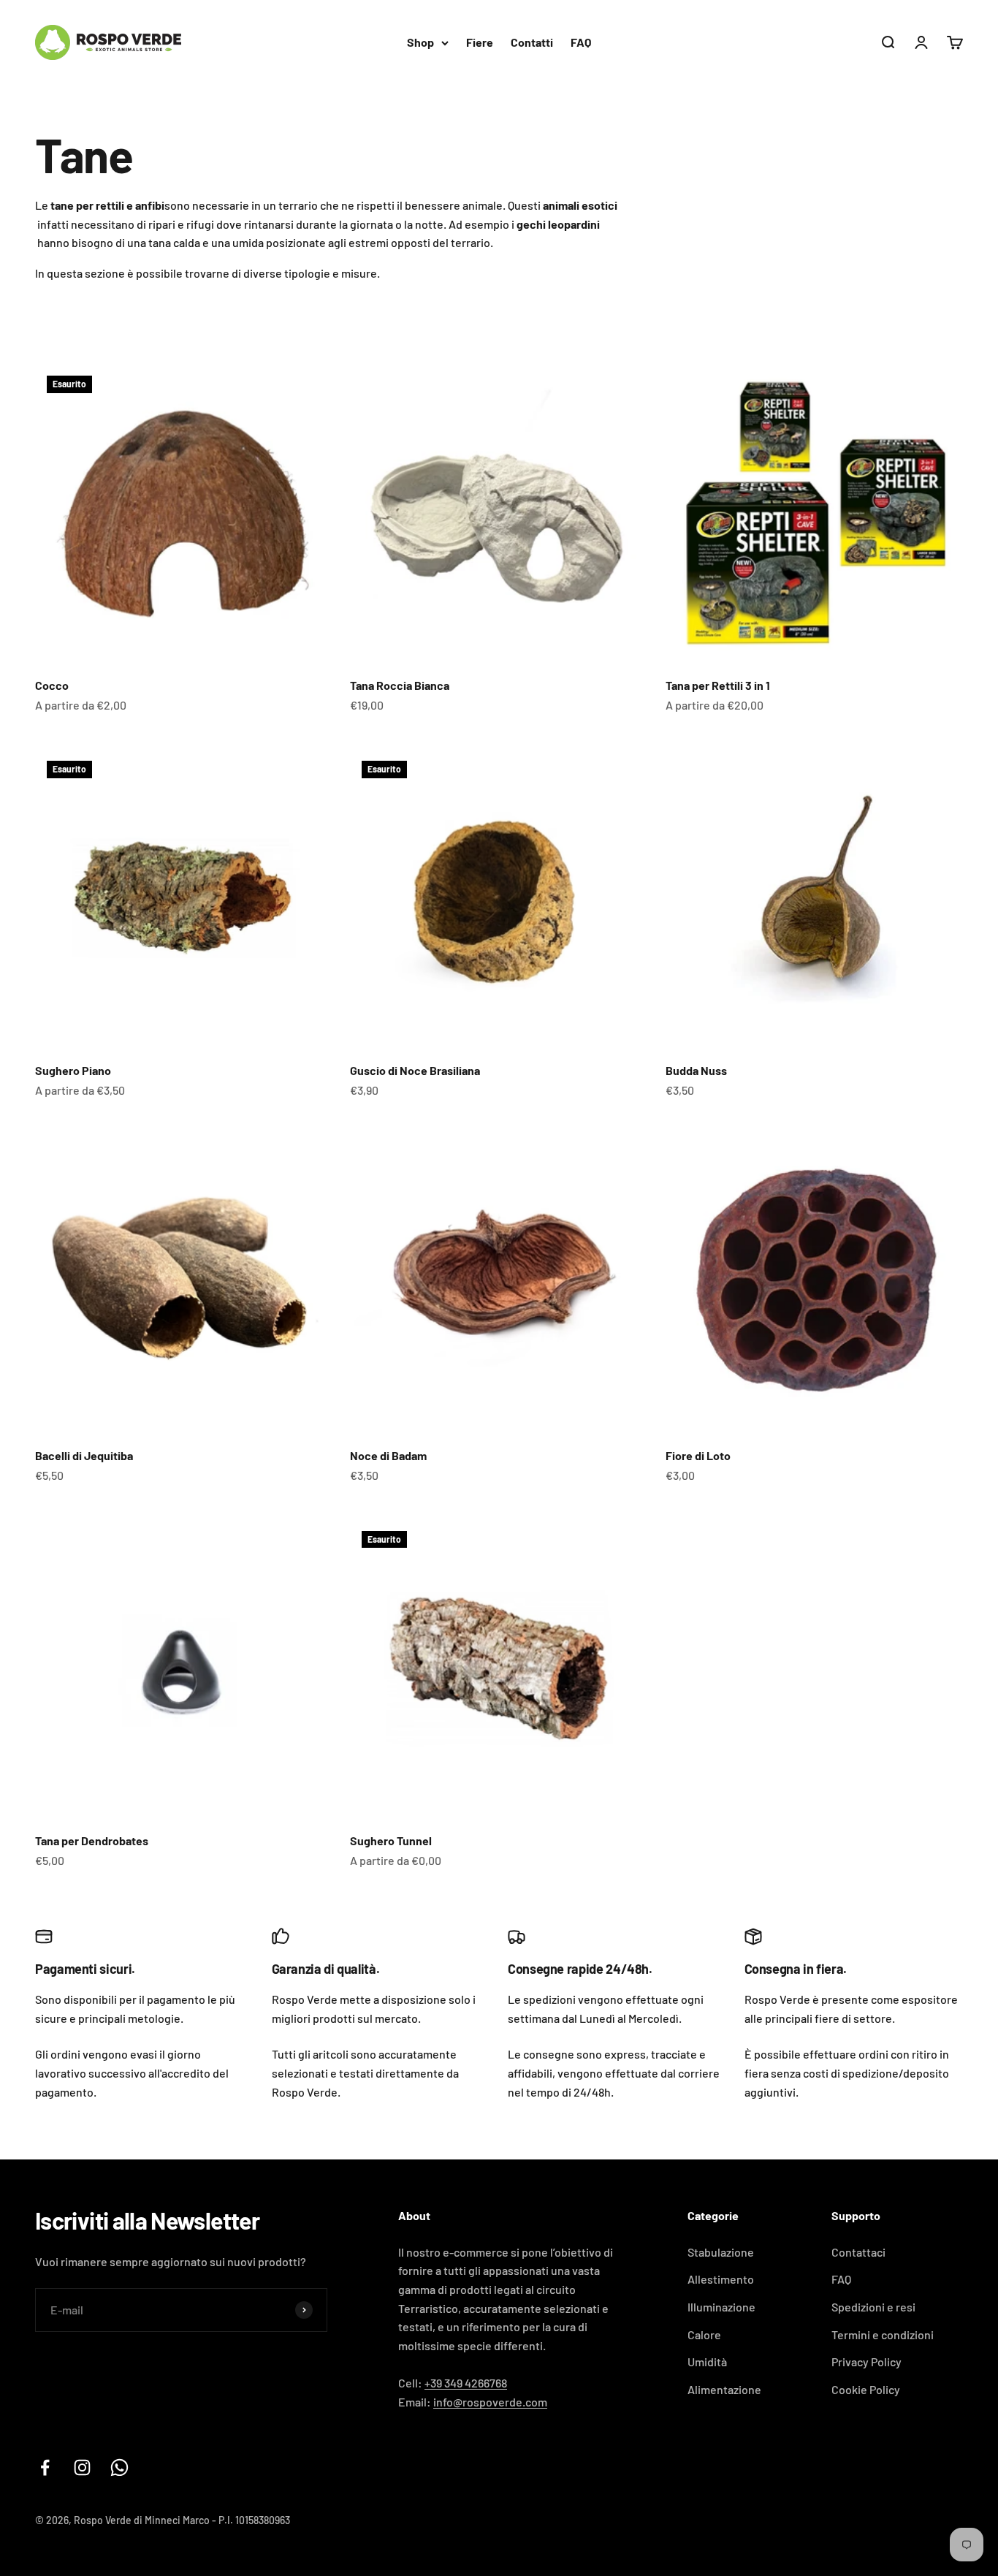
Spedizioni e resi (873, 2307)
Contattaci (858, 2252)
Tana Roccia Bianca (400, 685)
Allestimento (721, 2279)
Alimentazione (724, 2389)
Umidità (707, 2362)
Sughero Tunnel (391, 1840)
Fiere (480, 42)
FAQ (581, 42)
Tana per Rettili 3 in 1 (718, 685)
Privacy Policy (866, 2362)
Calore (704, 2334)
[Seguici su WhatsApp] (119, 2467)
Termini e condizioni (883, 2334)
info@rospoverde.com (490, 2402)
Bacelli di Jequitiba (84, 1455)
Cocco (52, 685)
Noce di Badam (388, 1455)
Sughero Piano (73, 1070)
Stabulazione (721, 2252)
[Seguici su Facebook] (45, 2467)
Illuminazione (721, 2307)
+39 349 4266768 (466, 2383)
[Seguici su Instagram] (82, 2467)
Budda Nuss (696, 1070)
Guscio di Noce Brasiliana (415, 1070)
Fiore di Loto (698, 1455)
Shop (420, 42)
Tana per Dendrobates (92, 1840)
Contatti (532, 42)
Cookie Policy (866, 2389)
